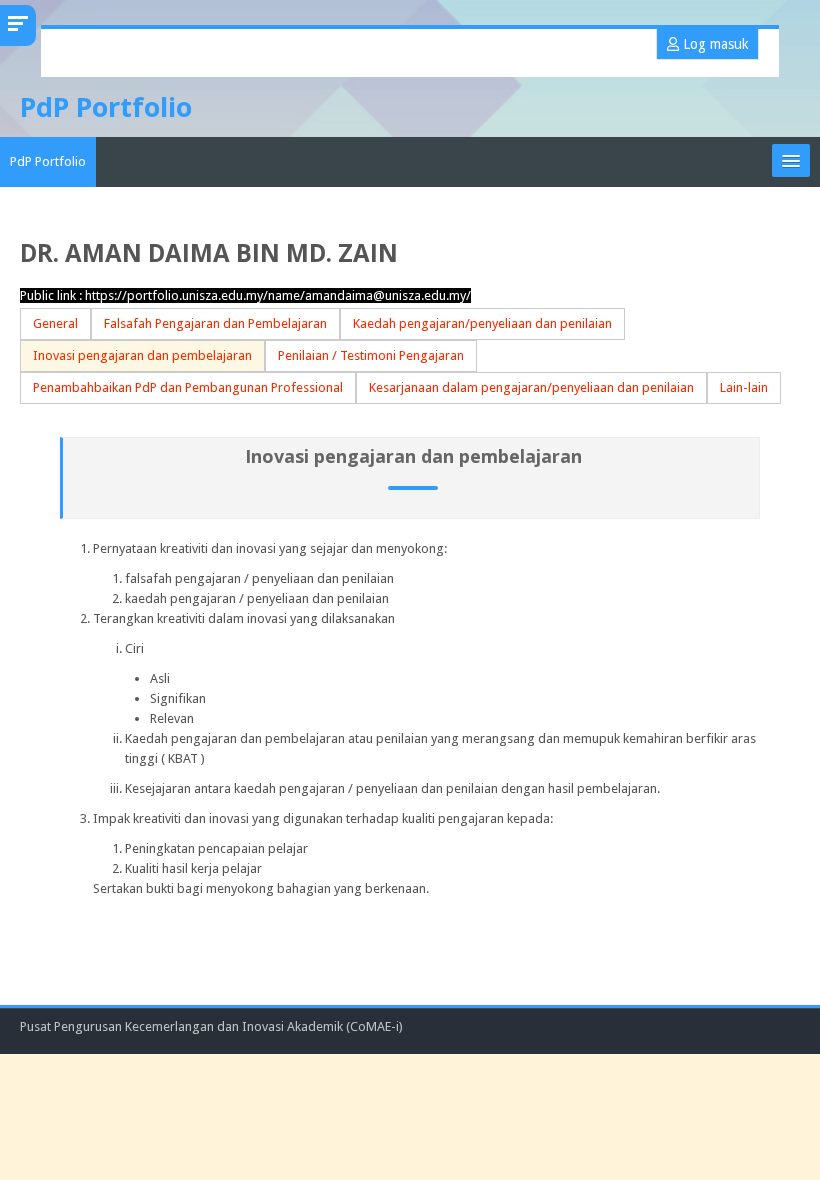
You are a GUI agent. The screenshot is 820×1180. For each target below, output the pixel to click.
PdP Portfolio (48, 161)
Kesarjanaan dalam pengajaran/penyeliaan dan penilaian (531, 387)
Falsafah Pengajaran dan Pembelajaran (215, 323)
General (55, 323)
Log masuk (713, 44)
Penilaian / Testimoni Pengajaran (371, 355)
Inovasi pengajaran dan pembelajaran (142, 355)
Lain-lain (744, 387)
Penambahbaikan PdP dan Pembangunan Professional (188, 387)
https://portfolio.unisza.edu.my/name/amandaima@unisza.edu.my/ (278, 295)
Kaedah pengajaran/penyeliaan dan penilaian (482, 323)
